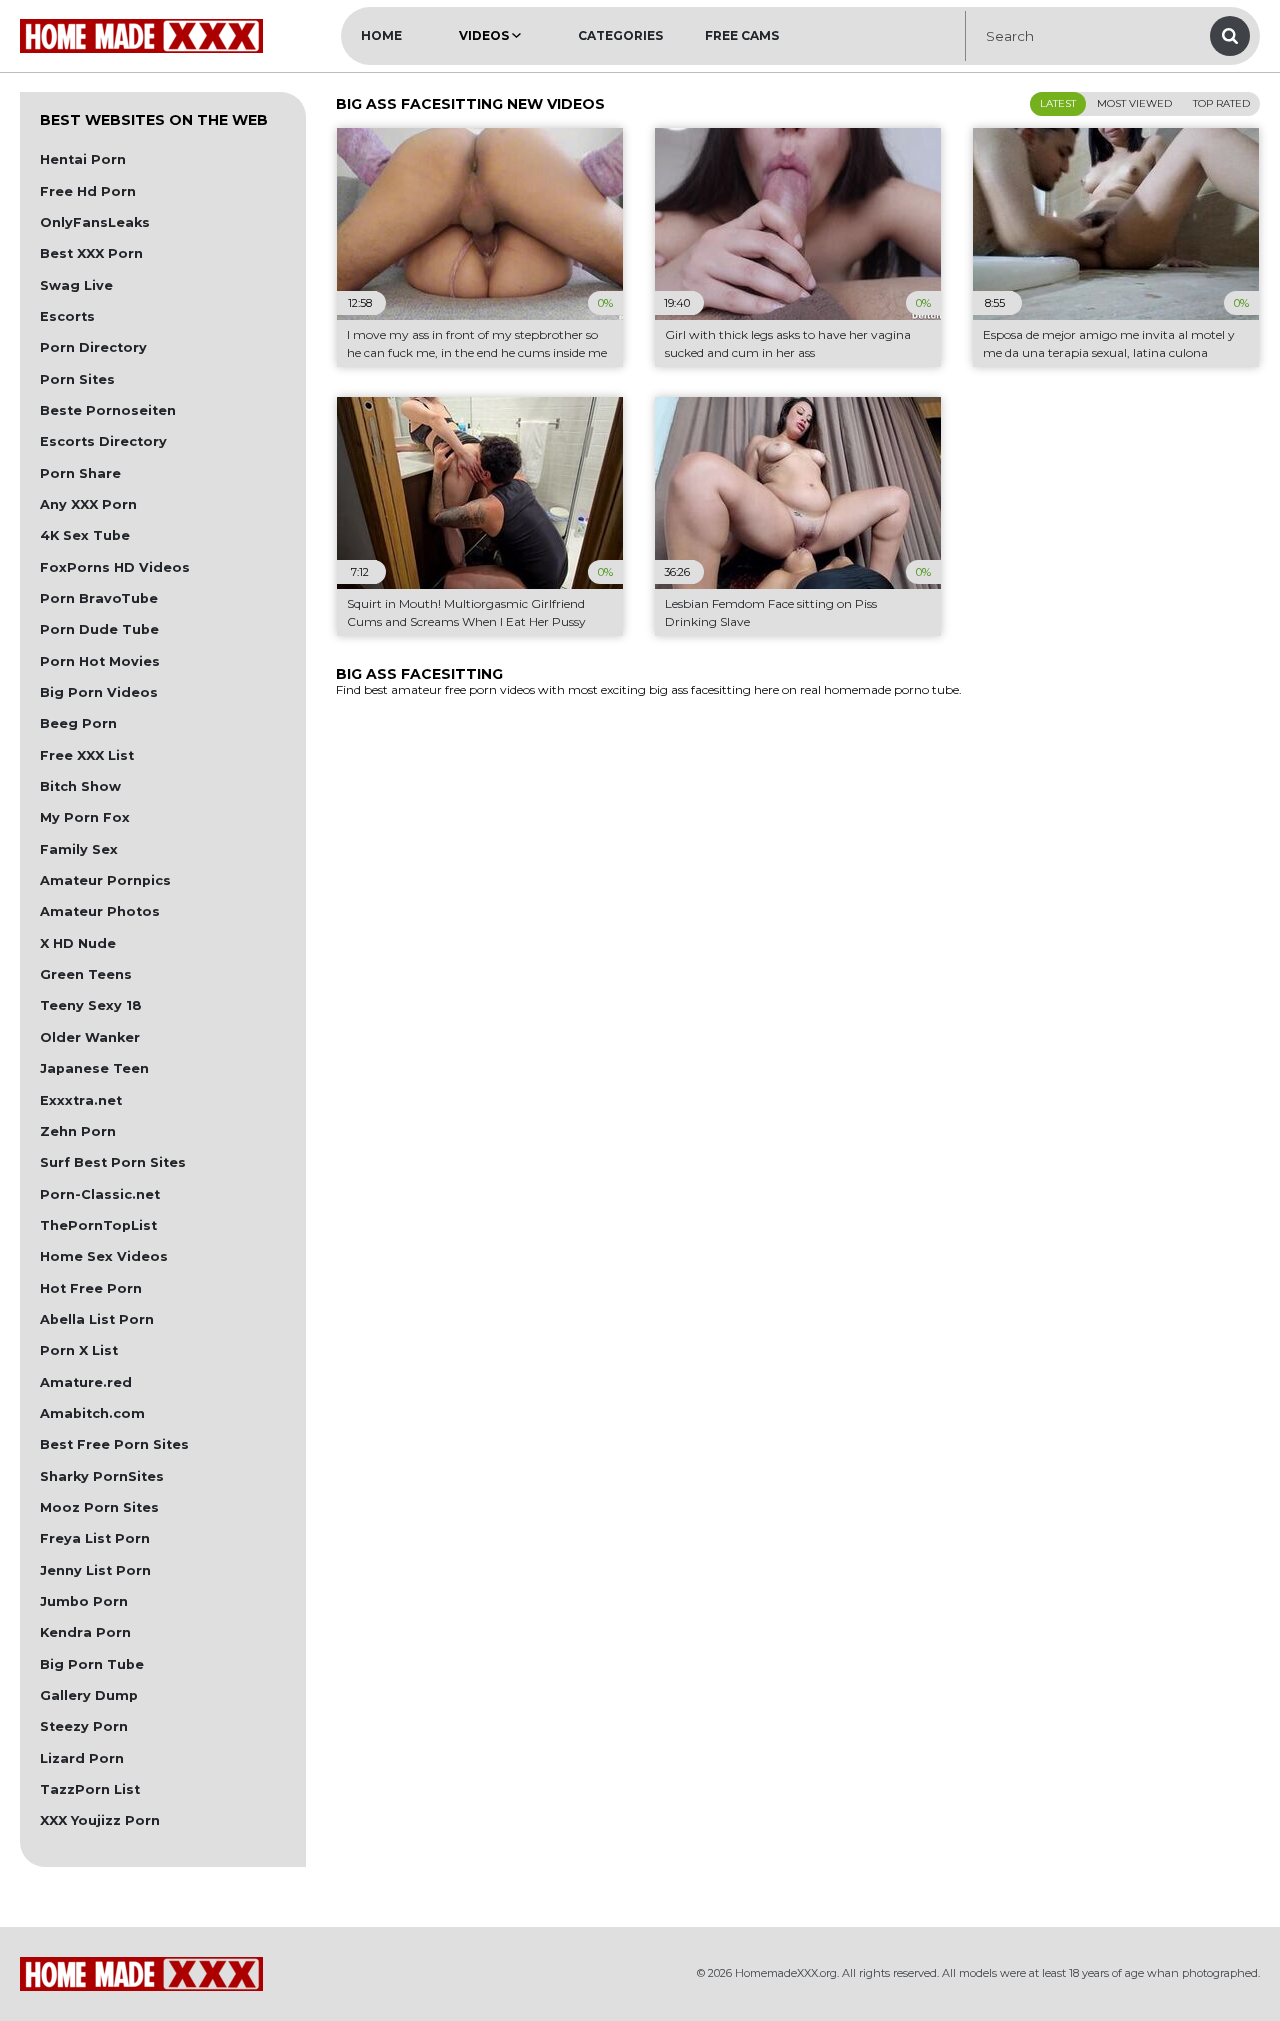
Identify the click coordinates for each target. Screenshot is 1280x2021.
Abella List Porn (97, 1319)
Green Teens (86, 974)
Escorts (67, 316)
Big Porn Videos (99, 692)
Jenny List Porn (95, 1570)
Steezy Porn (84, 1726)
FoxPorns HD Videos (115, 567)
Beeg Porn (78, 723)
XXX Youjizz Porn (100, 1820)
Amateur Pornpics (105, 880)
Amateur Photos (100, 911)
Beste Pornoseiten (108, 410)
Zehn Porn (78, 1131)
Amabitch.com (92, 1413)
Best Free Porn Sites (114, 1444)
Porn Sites (77, 379)
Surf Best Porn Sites (113, 1162)
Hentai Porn (83, 159)
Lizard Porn (82, 1758)
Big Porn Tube (92, 1664)
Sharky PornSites (102, 1476)
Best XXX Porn (91, 253)
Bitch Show (80, 786)
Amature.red (86, 1382)
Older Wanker (90, 1037)
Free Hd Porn (88, 191)
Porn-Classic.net (100, 1194)
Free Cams (742, 35)
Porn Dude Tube (99, 629)
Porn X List (79, 1350)
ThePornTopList (98, 1225)
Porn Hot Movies (100, 661)
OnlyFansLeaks (95, 222)
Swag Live (76, 285)
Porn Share (80, 473)
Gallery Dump (89, 1695)
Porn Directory (93, 347)
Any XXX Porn (88, 504)
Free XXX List (87, 755)
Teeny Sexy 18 (91, 1005)
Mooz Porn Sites (99, 1507)
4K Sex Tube (85, 535)
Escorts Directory (103, 441)
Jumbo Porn (84, 1601)
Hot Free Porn (91, 1288)
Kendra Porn (85, 1632)
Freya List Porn (95, 1538)
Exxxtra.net (81, 1100)
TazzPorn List (90, 1789)
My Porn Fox (85, 817)
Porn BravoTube (99, 598)
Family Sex (79, 849)
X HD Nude (78, 943)
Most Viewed (1134, 103)
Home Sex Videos (104, 1256)
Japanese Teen (94, 1068)
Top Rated (1221, 103)
